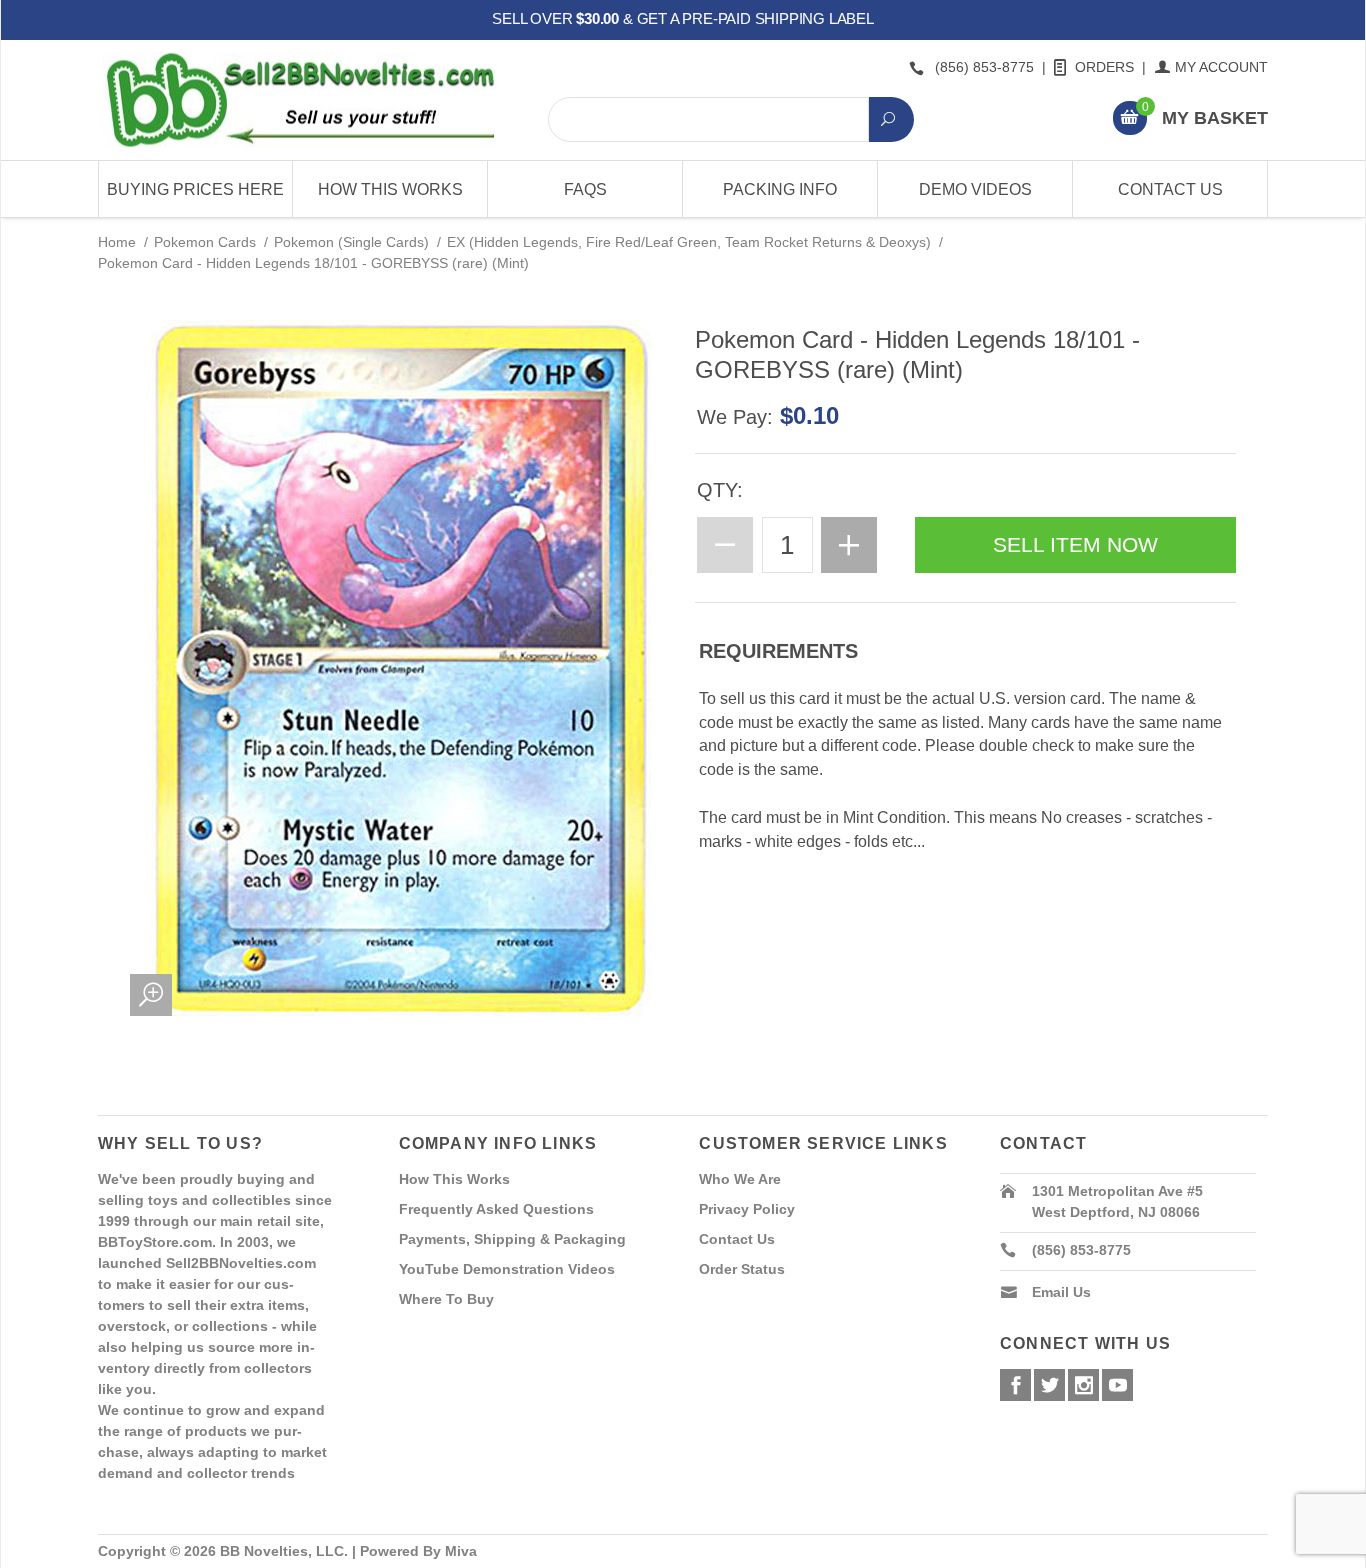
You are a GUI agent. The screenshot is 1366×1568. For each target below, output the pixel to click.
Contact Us (1170, 189)
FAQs (585, 189)
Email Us (1061, 1292)
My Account (1221, 67)
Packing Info (780, 189)
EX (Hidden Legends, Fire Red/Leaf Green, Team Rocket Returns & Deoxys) (689, 242)
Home (117, 242)
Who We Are (740, 1179)
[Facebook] (1015, 1385)
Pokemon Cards (205, 242)
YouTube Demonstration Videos (507, 1269)
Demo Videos (975, 189)
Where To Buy (446, 1299)
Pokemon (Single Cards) (351, 242)
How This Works (390, 189)
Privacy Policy (747, 1209)
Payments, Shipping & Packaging (512, 1239)
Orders (1104, 67)
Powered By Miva (418, 1551)
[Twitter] (1049, 1385)
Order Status (742, 1269)
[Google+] (1083, 1385)
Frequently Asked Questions (496, 1209)
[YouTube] (1117, 1385)
